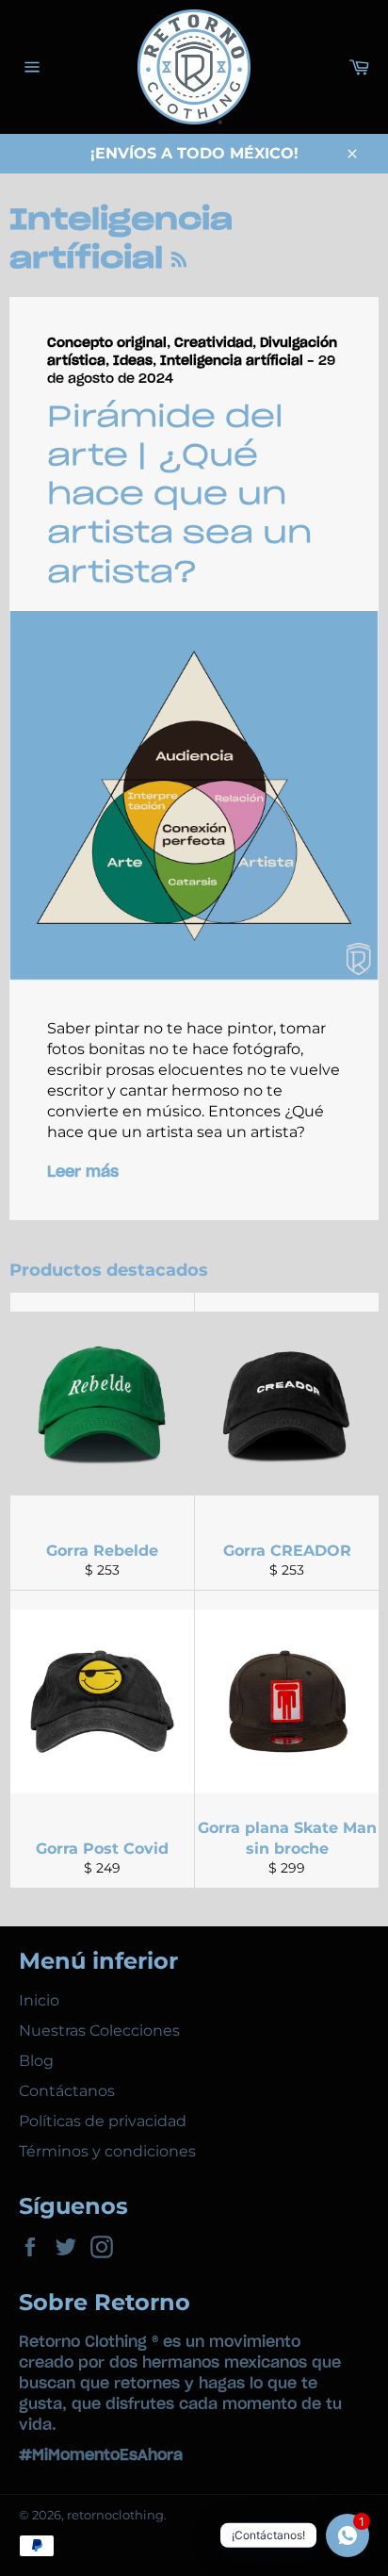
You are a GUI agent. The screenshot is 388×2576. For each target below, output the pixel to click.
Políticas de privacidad (103, 2121)
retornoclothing (115, 2515)
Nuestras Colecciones (99, 2031)
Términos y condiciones (107, 2151)
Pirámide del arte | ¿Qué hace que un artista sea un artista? (180, 495)
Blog (36, 2061)
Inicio (39, 2000)
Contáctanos (67, 2091)
